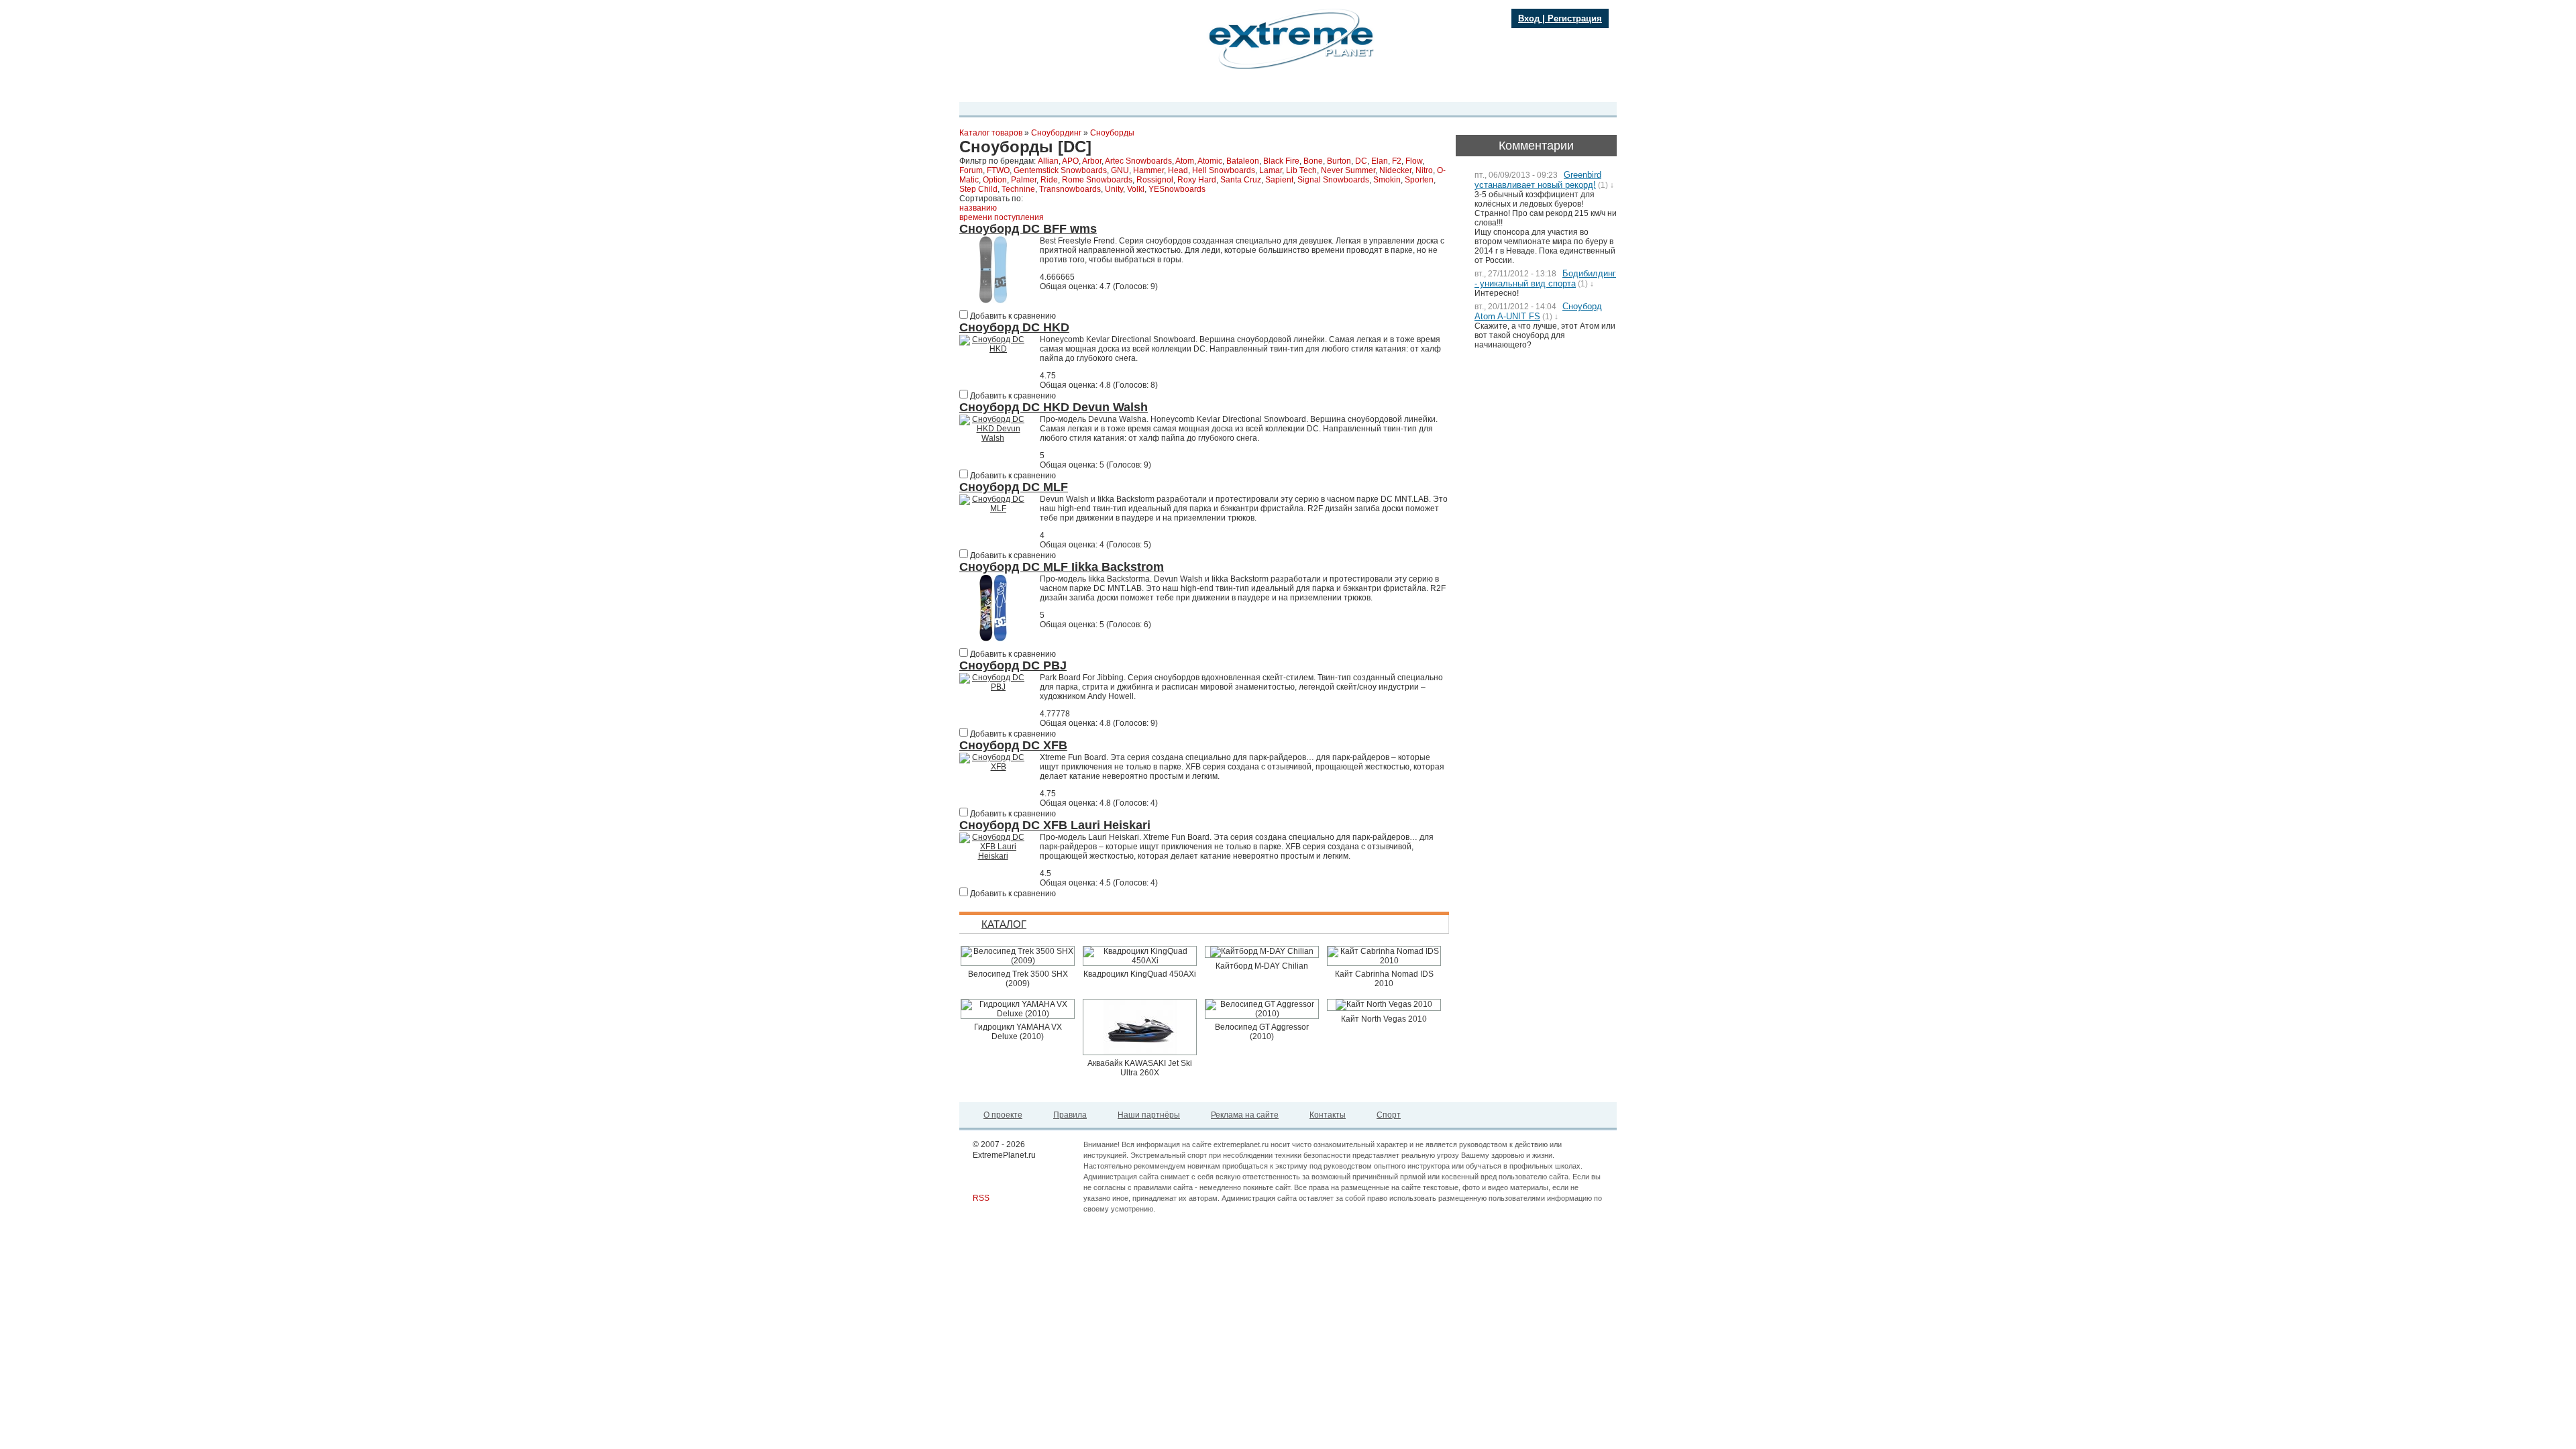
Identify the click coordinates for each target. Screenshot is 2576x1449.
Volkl (1136, 189)
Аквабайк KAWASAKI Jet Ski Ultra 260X (1140, 1068)
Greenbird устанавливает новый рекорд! (1538, 180)
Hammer (1148, 170)
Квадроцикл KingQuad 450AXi (1140, 974)
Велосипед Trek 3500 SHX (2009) (1018, 979)
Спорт (1389, 1115)
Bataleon (1243, 161)
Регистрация (1575, 18)
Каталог (1264, 89)
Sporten (1419, 180)
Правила (1070, 1115)
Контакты (1328, 1115)
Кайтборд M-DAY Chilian (1262, 966)
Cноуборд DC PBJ (1013, 665)
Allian (1048, 161)
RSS (981, 1198)
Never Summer (1348, 170)
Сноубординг (1056, 133)
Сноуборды (1112, 133)
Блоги (1227, 89)
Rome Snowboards (1097, 180)
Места (1193, 89)
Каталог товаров (991, 133)
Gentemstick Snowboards (1060, 170)
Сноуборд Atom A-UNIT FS (1538, 311)
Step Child (978, 189)
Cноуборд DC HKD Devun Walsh (1054, 407)
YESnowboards (1177, 189)
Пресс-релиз (1038, 89)
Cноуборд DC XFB (1013, 745)
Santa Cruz (1241, 180)
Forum (971, 170)
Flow (1414, 161)
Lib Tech (1301, 170)
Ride (1049, 180)
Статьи (1363, 89)
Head (1178, 170)
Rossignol (1155, 180)
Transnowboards (1070, 189)
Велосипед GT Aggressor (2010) (1262, 1032)
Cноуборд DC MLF (1014, 487)
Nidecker (1395, 170)
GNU (1120, 170)
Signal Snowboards (1333, 180)
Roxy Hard (1197, 180)
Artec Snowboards (1138, 161)
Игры (1397, 89)
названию (978, 208)
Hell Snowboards (1224, 170)
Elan (1380, 161)
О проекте (1003, 1115)
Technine (1018, 189)
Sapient (1279, 180)
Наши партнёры (1149, 1115)
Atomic (1210, 161)
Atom (1185, 161)
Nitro (1424, 170)
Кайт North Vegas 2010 (1384, 1019)
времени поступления (1002, 217)
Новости (1089, 89)
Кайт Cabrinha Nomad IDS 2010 (1384, 979)
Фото (1161, 89)
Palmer (1024, 180)
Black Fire (1281, 161)
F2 (1397, 161)
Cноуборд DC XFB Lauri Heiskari (1055, 825)
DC (1361, 161)
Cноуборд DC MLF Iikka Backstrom (1062, 567)
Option (995, 180)
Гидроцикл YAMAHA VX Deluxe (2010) (1018, 1032)
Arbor (1092, 161)
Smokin (1387, 180)
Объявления (1314, 89)
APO (1070, 161)
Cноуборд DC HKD (1014, 327)
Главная (987, 89)
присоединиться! (1034, 62)
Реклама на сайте (1245, 1115)
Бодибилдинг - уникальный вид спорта (1545, 278)
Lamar (1271, 170)
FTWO (998, 170)
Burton (1339, 161)
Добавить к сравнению (1012, 316)
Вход (1529, 18)
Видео (1128, 89)
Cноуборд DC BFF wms (1028, 229)
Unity (1114, 189)
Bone (1313, 161)
